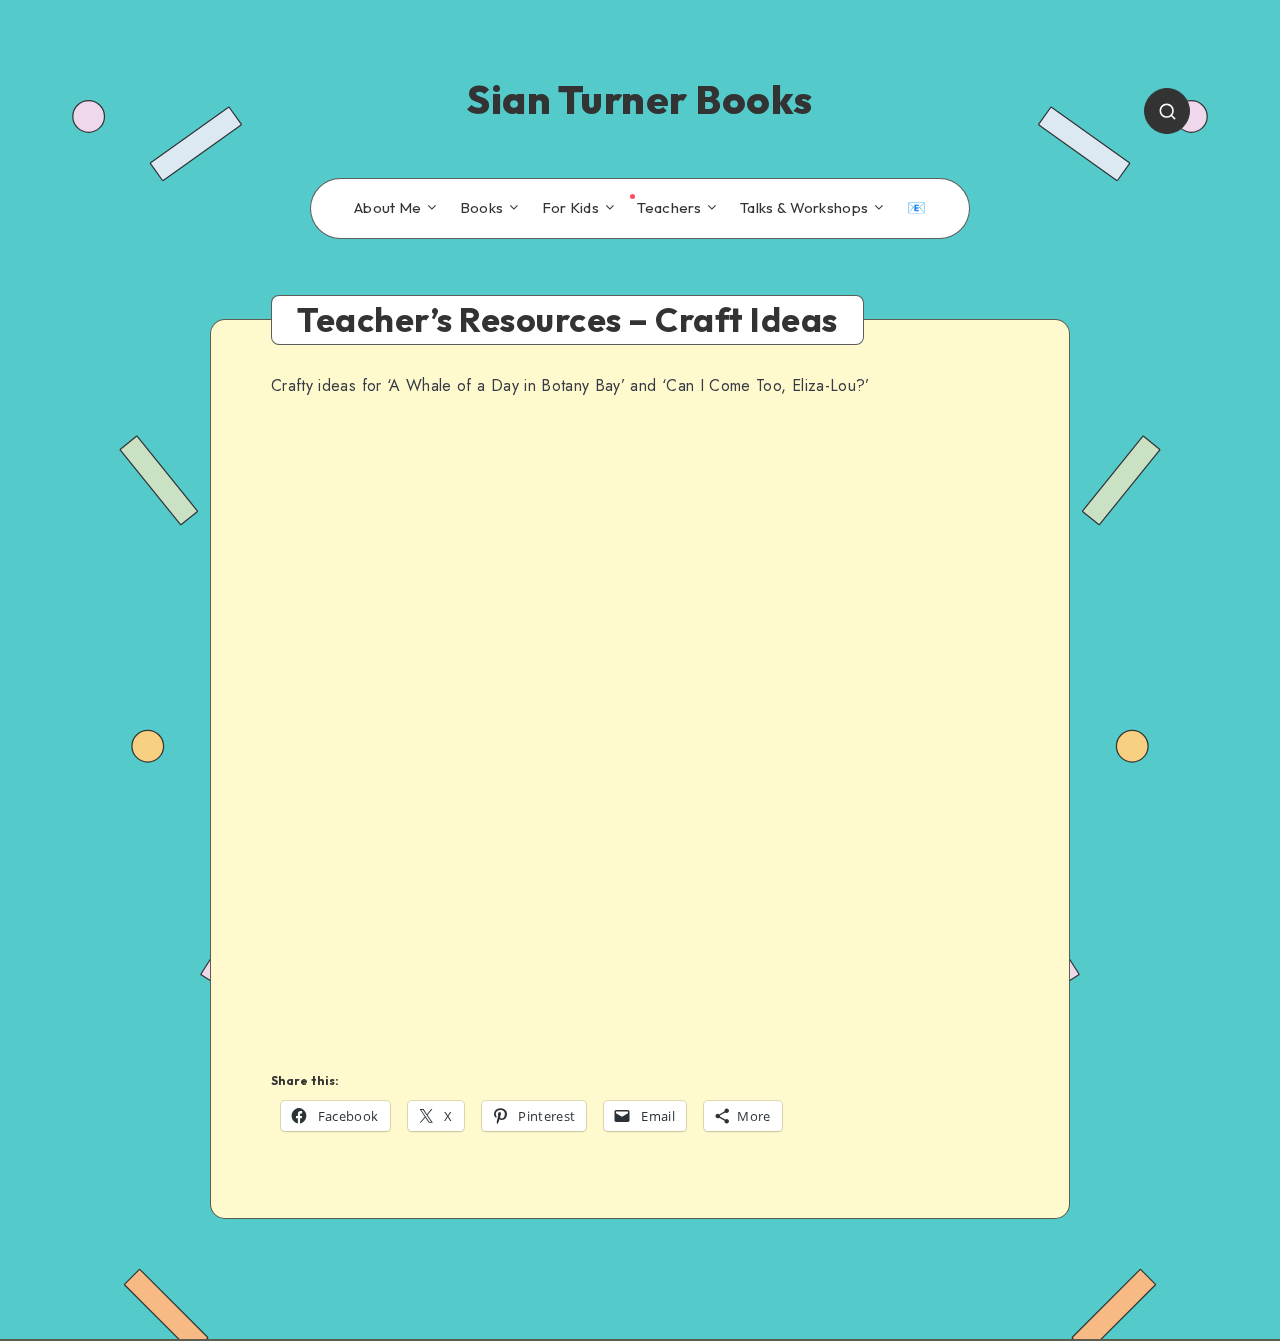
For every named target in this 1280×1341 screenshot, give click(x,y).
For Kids (570, 208)
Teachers (669, 208)
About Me (387, 208)
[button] (289, 728)
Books (482, 208)
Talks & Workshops (804, 208)
